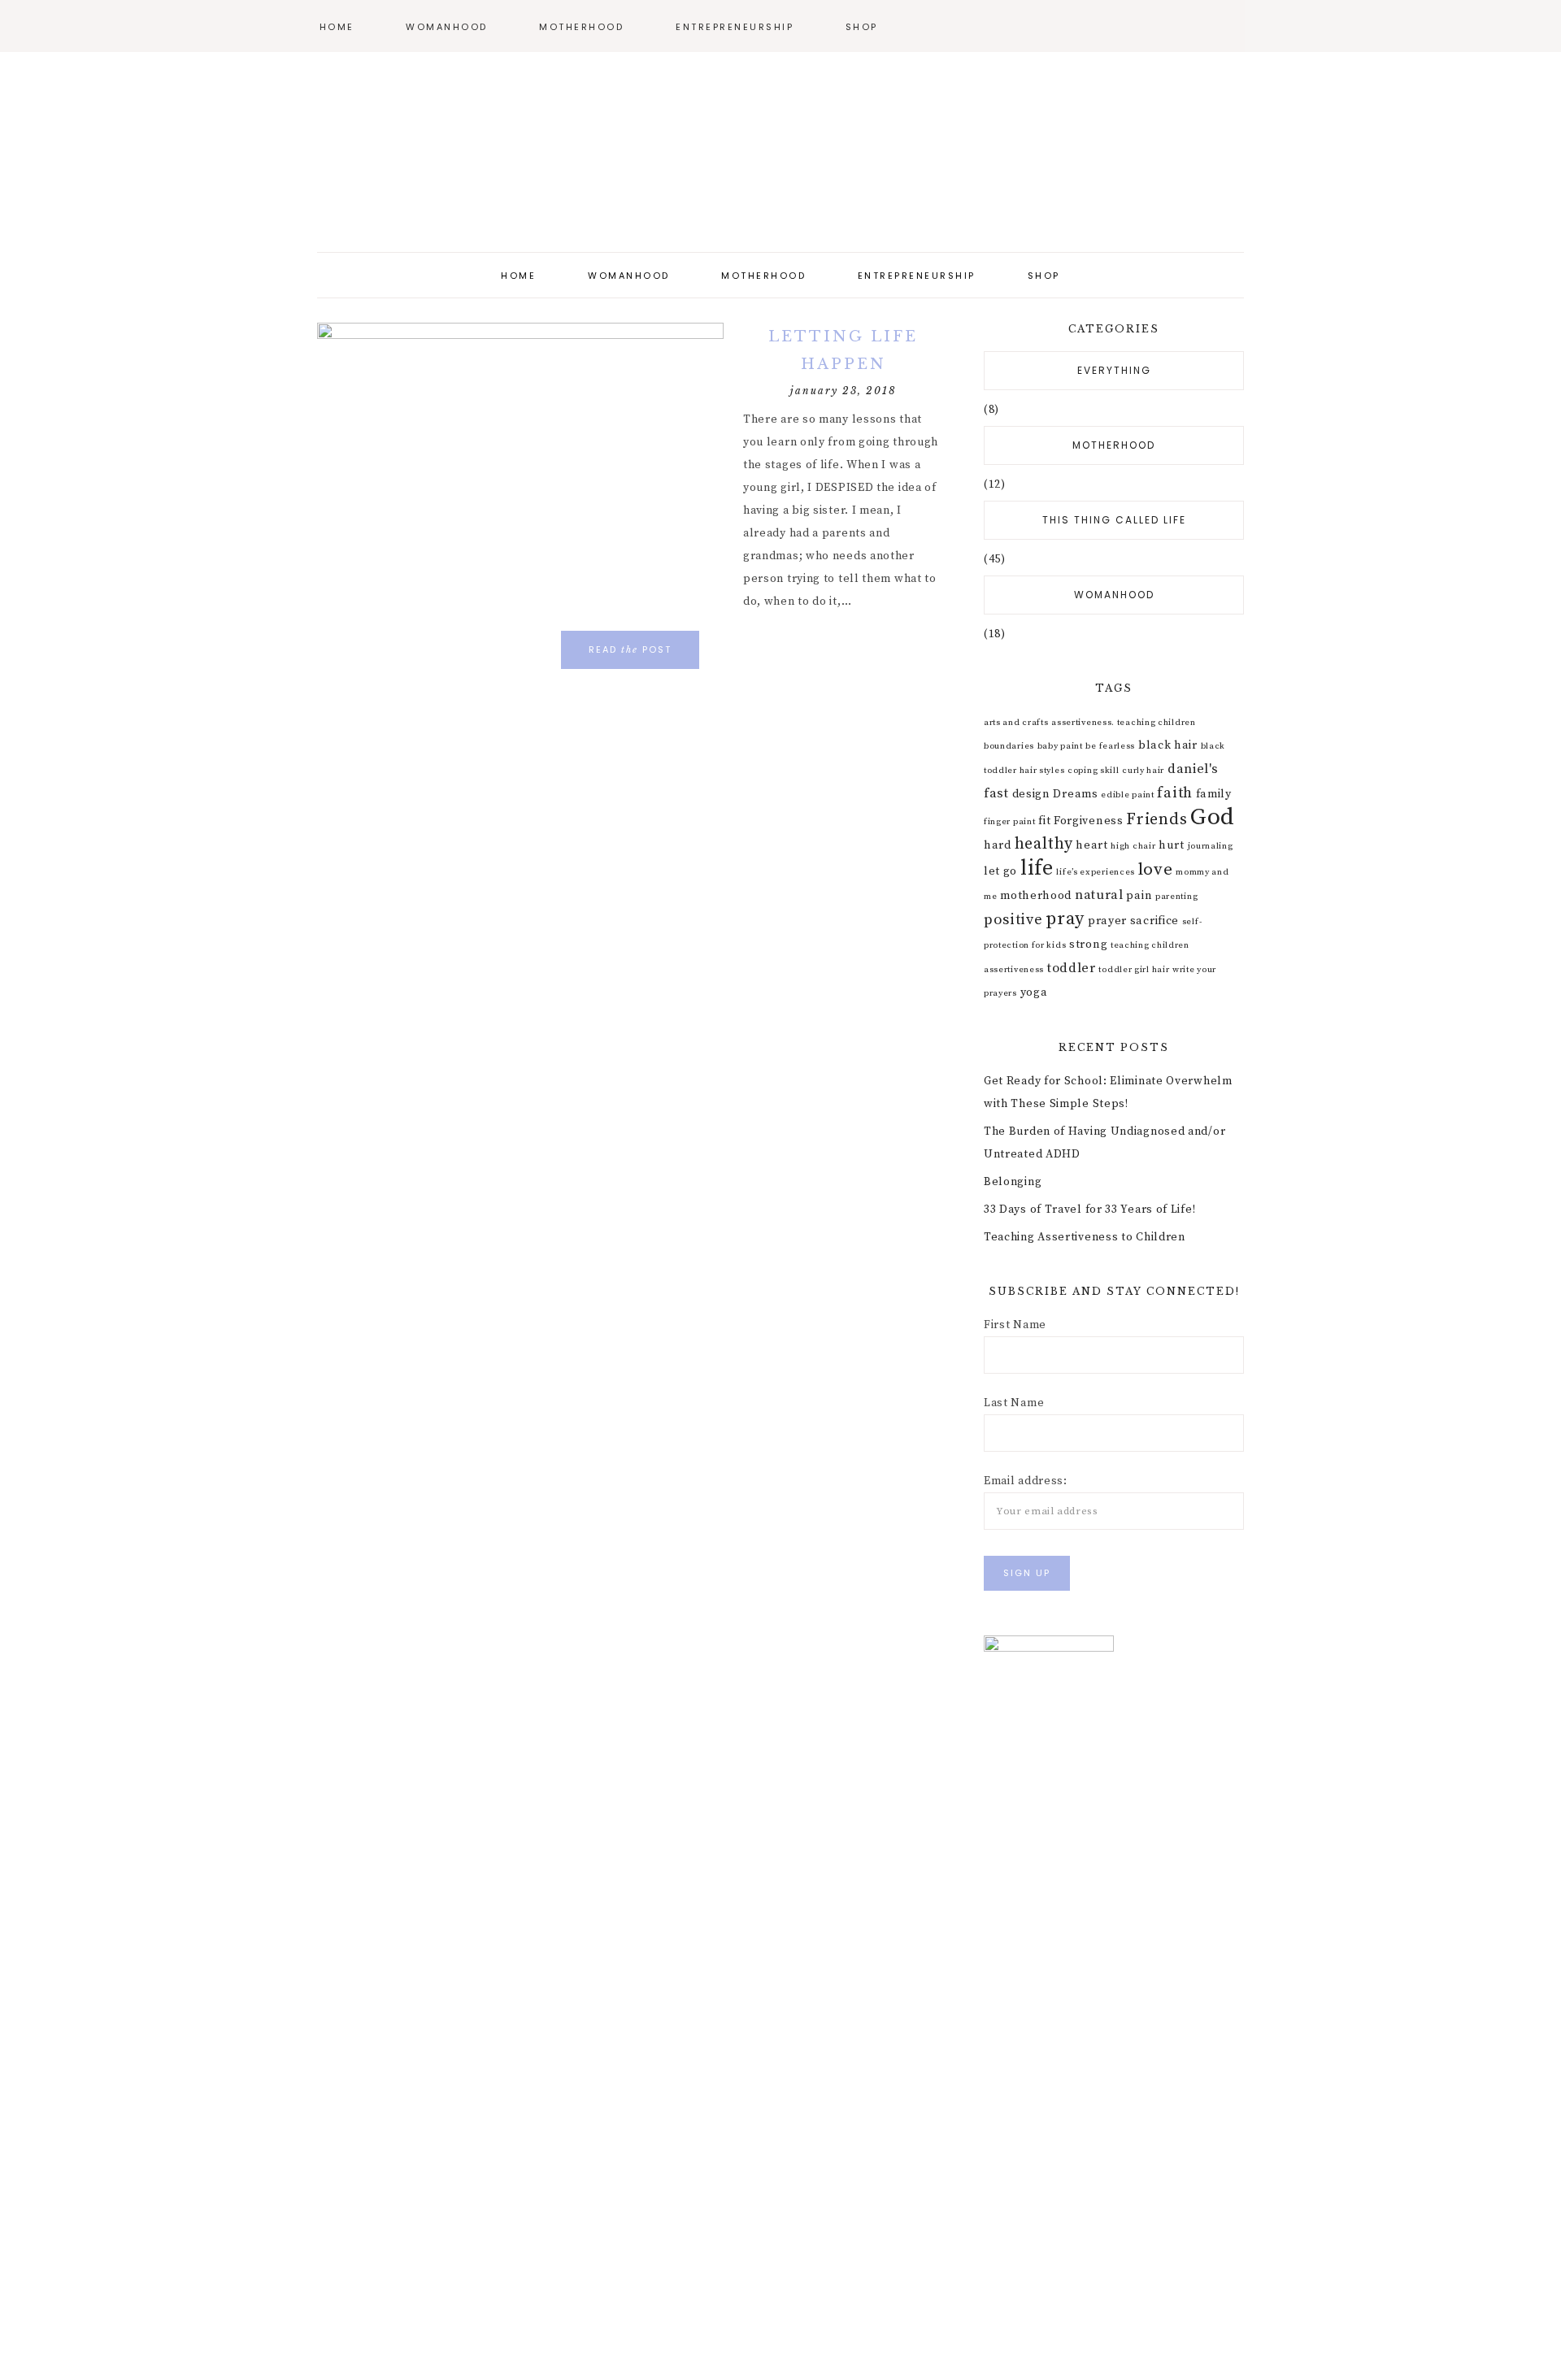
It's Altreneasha (780, 154)
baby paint (1060, 746)
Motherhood (1114, 445)
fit (1044, 821)
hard (998, 845)
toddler (1072, 968)
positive (1013, 920)
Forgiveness (1089, 821)
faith (1175, 793)
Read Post (630, 649)
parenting (1176, 897)
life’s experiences (1096, 872)
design (1031, 794)
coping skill (1093, 771)
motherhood (1036, 896)
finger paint (1009, 822)
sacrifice (1154, 921)
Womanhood (1114, 595)
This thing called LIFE (1114, 520)
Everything (1114, 370)
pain (1139, 896)
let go (1000, 871)
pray (1065, 919)
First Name (1015, 1325)
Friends (1157, 820)
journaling (1211, 846)
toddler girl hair (1134, 970)
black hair (1168, 745)
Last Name (1014, 1403)
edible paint (1127, 795)
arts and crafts (1016, 723)
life (1037, 869)
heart (1092, 845)
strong (1088, 945)
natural (1099, 895)
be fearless (1110, 746)
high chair (1133, 846)
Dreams (1075, 794)
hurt (1172, 845)
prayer (1107, 921)
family (1214, 794)
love (1156, 870)
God (1213, 817)
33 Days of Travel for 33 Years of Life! (1089, 1210)
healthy (1044, 844)
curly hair (1143, 771)
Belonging (1013, 1182)
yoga (1034, 992)
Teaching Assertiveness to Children (1085, 1237)
